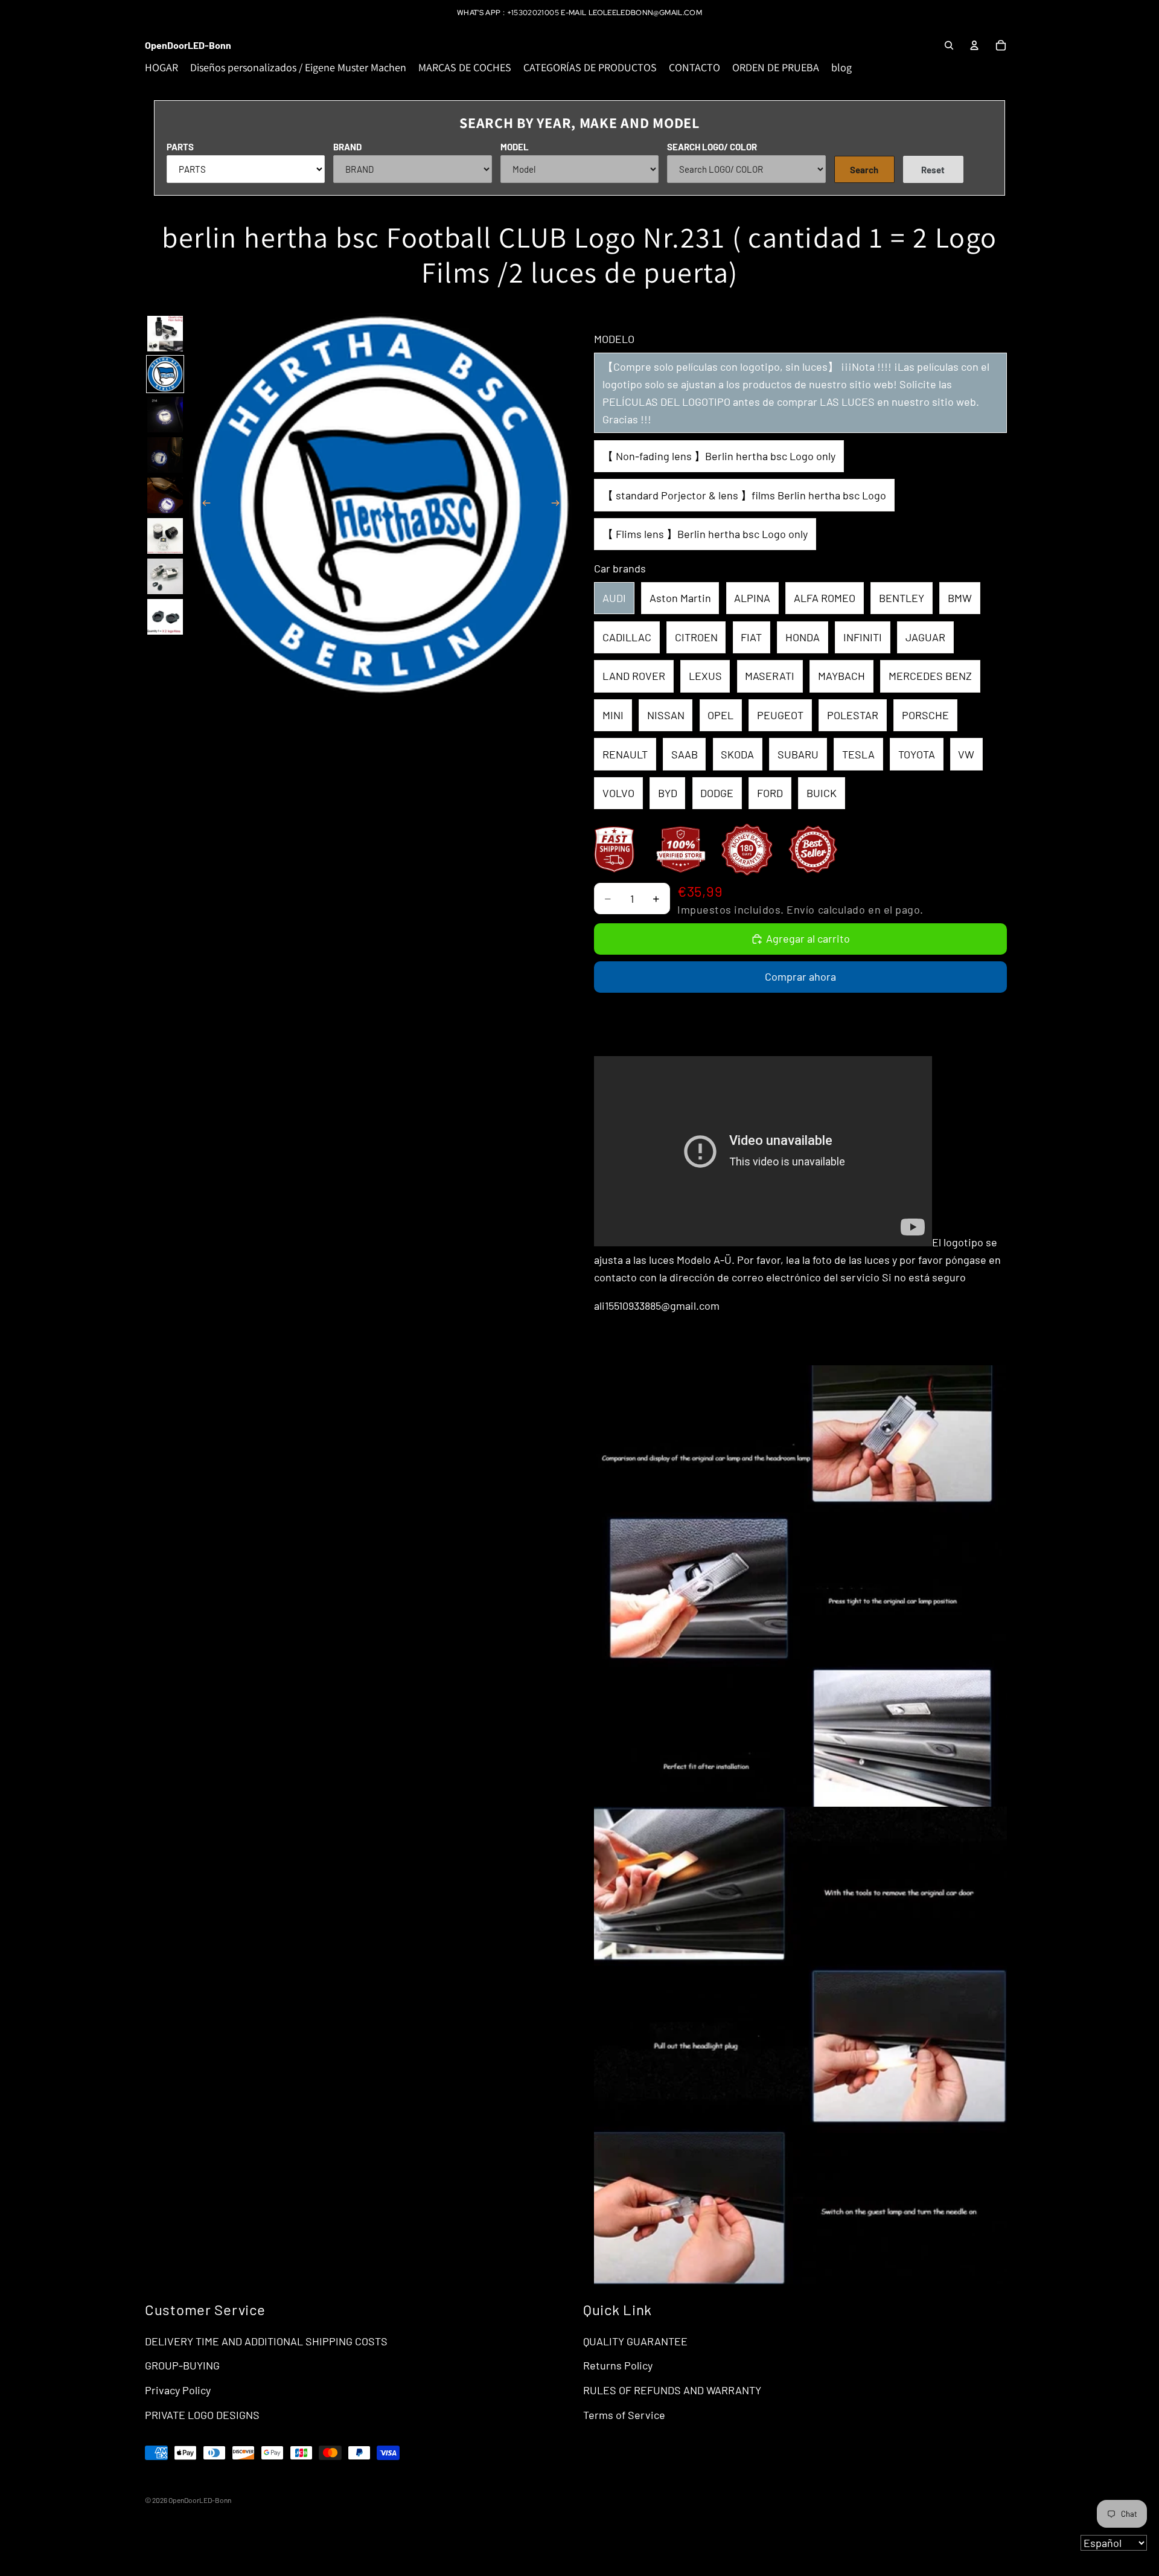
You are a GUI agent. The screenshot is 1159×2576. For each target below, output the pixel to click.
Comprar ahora (800, 976)
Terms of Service (624, 2415)
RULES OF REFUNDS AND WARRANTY (672, 2390)
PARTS (180, 147)
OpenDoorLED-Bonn (200, 2500)
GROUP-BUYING (182, 2365)
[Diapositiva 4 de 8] (165, 455)
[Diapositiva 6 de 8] (165, 536)
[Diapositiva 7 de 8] (165, 576)
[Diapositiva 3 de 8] (165, 415)
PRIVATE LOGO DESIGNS (202, 2415)
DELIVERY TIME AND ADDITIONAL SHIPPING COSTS (266, 2341)
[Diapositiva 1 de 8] (165, 334)
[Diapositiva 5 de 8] (165, 495)
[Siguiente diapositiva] (559, 505)
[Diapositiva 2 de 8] (165, 374)
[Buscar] (949, 45)
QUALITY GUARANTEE (635, 2341)
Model (515, 147)
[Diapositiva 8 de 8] (165, 617)
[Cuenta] (974, 45)
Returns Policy (618, 2365)
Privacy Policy (178, 2390)
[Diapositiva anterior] (203, 505)
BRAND (347, 147)
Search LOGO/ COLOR (712, 147)
